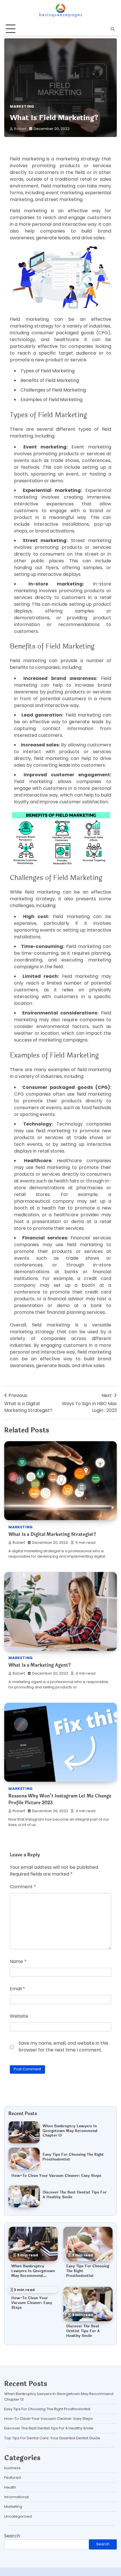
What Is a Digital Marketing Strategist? (52, 1534)
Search (12, 2536)
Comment (23, 1887)
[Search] (113, 29)
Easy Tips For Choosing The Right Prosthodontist (73, 2157)
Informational (16, 2497)
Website (19, 2016)
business (12, 2468)
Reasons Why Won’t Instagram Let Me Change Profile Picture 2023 (60, 1799)
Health (10, 2487)
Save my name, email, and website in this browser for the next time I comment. (63, 2047)
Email (17, 1989)
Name (18, 1961)
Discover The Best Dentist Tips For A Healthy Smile (75, 2195)
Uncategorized (18, 2516)
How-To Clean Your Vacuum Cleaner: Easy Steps (56, 2176)
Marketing (22, 106)
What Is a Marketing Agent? (40, 1665)
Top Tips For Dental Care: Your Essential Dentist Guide (52, 2438)
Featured (13, 2477)
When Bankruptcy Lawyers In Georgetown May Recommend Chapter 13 (70, 2131)
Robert (20, 129)
